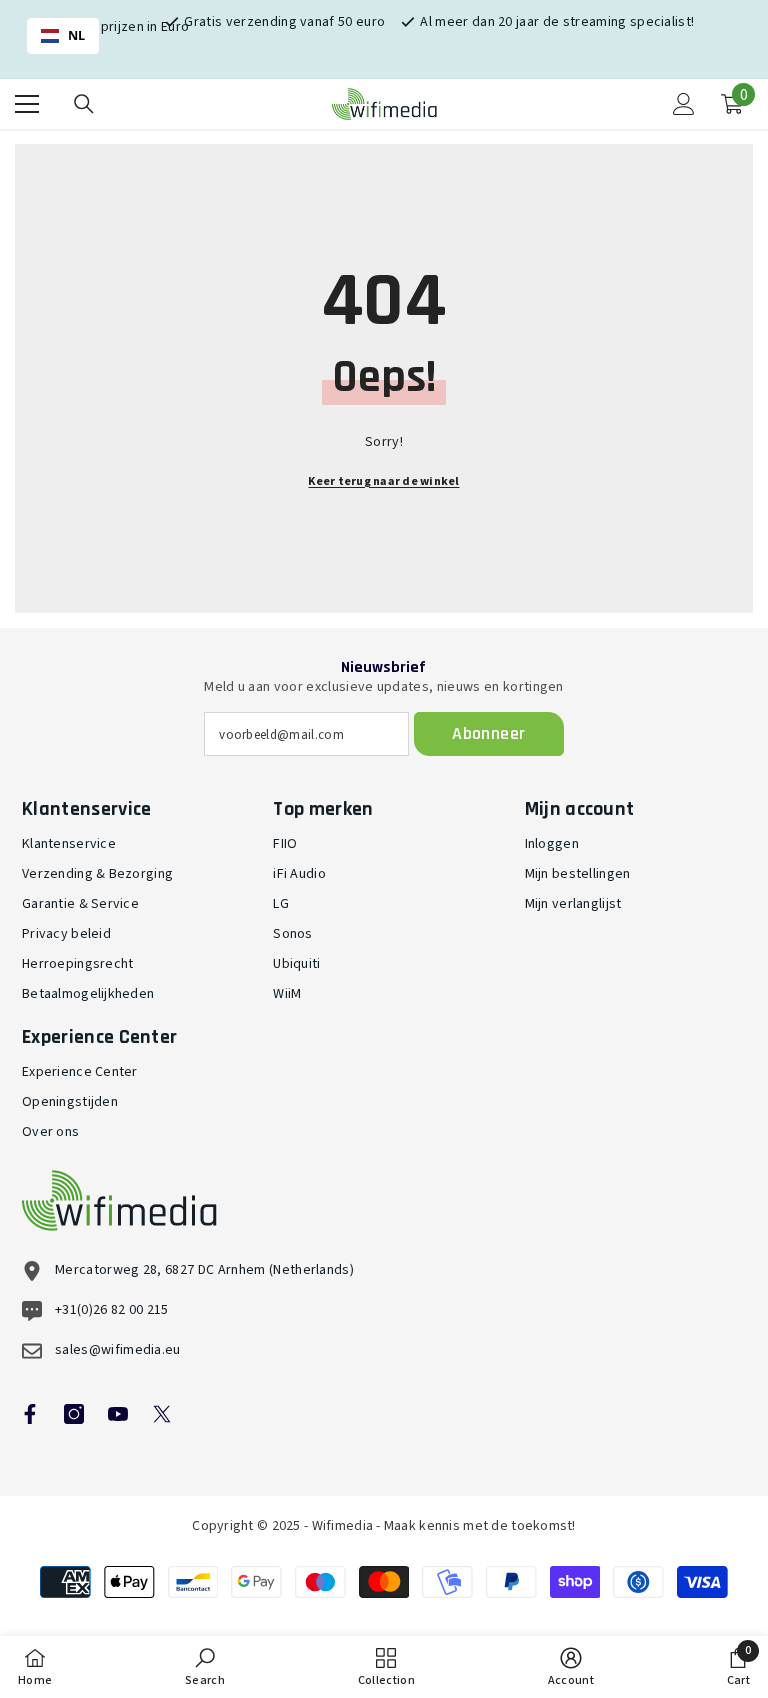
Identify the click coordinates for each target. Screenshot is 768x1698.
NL (77, 35)
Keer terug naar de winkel (383, 481)
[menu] (27, 104)
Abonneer (488, 733)
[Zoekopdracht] (84, 104)
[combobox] (63, 36)
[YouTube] (118, 1414)
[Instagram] (74, 1414)
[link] (205, 1667)
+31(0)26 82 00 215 (112, 1310)
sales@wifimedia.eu (118, 1350)
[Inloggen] (684, 104)
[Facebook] (30, 1414)
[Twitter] (162, 1414)
